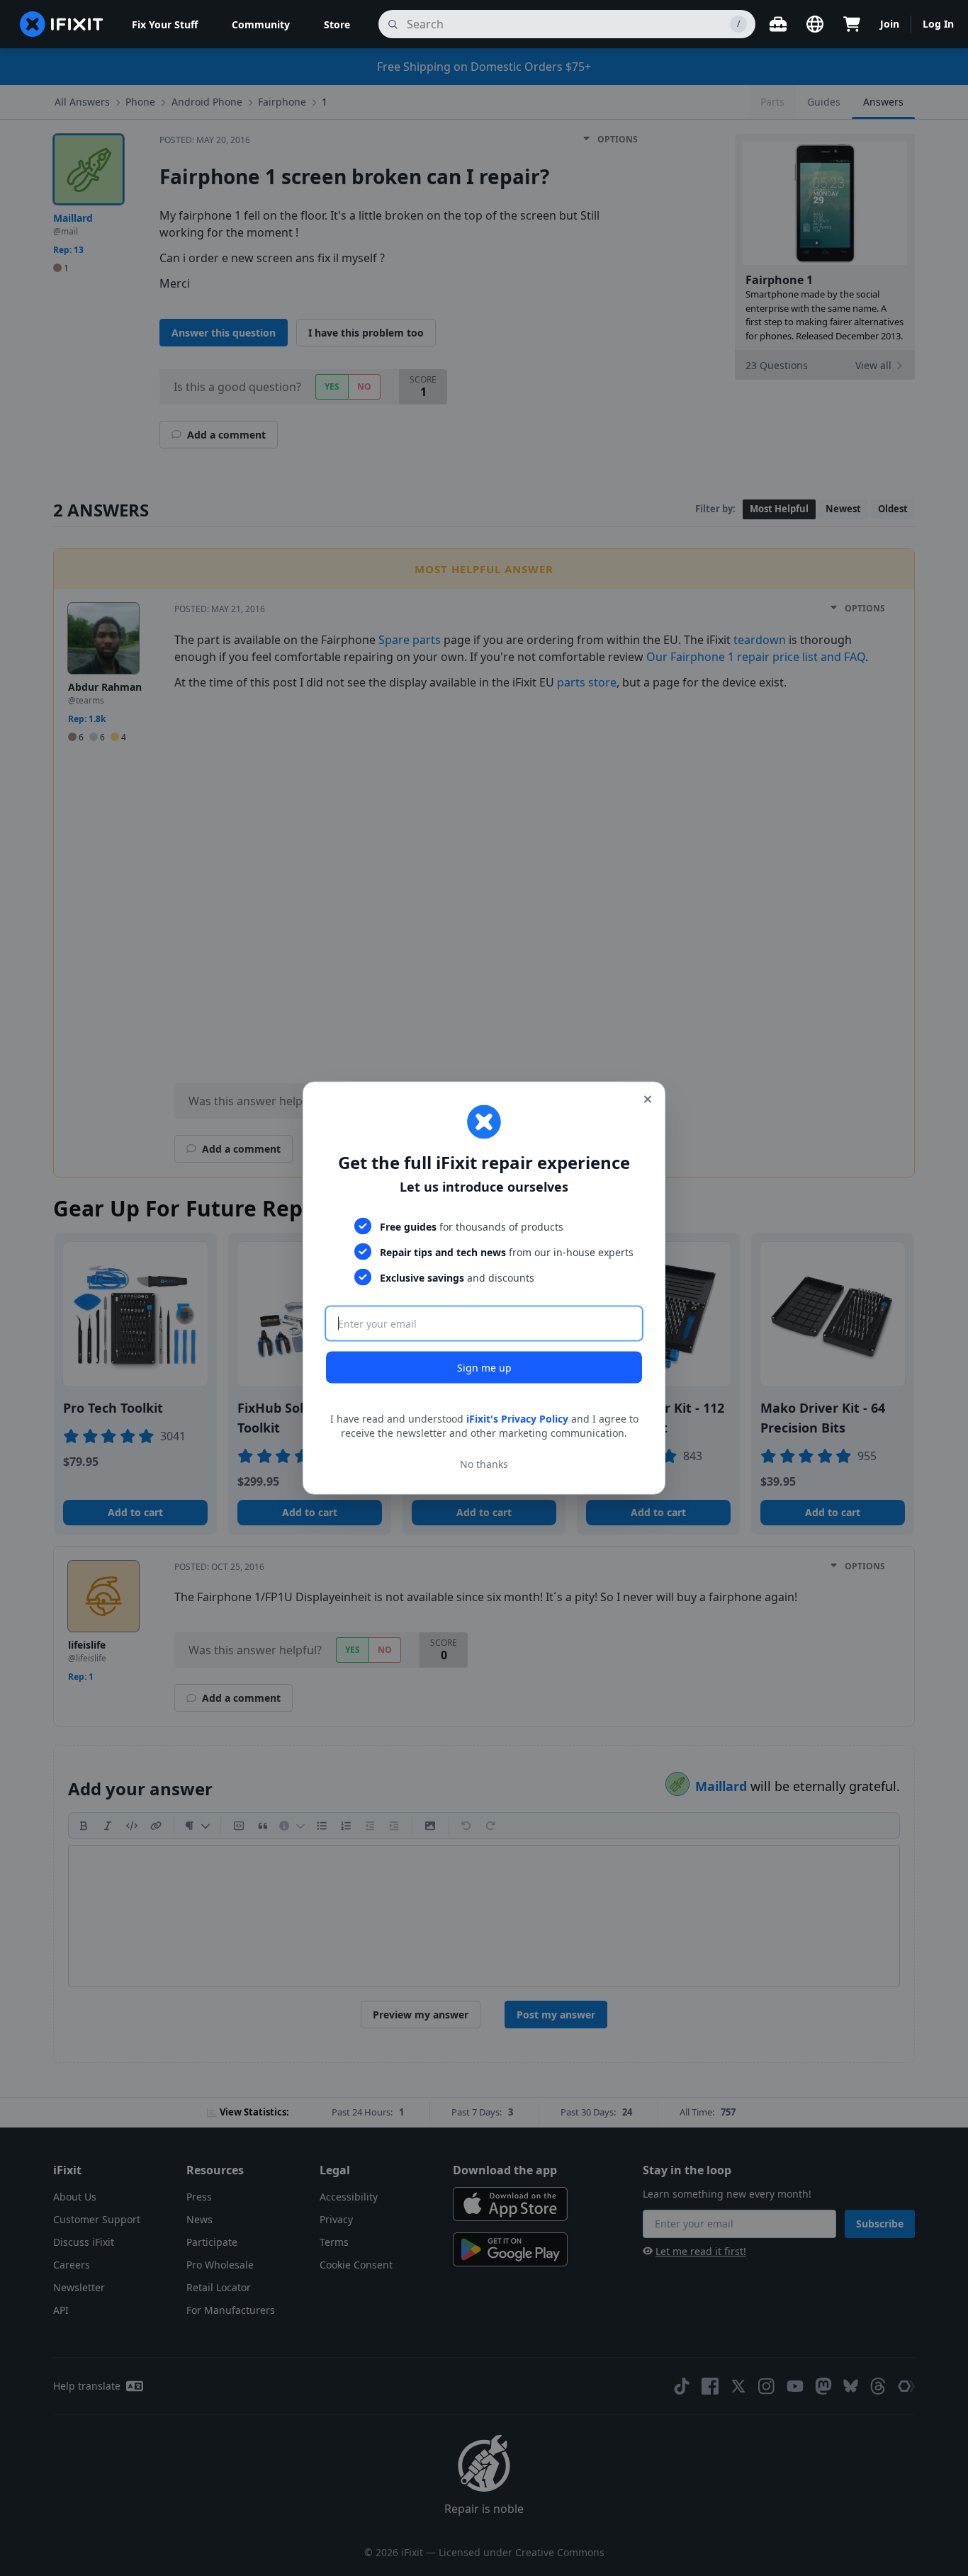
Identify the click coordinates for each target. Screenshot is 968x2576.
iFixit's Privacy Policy (517, 1419)
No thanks (484, 1463)
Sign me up (484, 1368)
